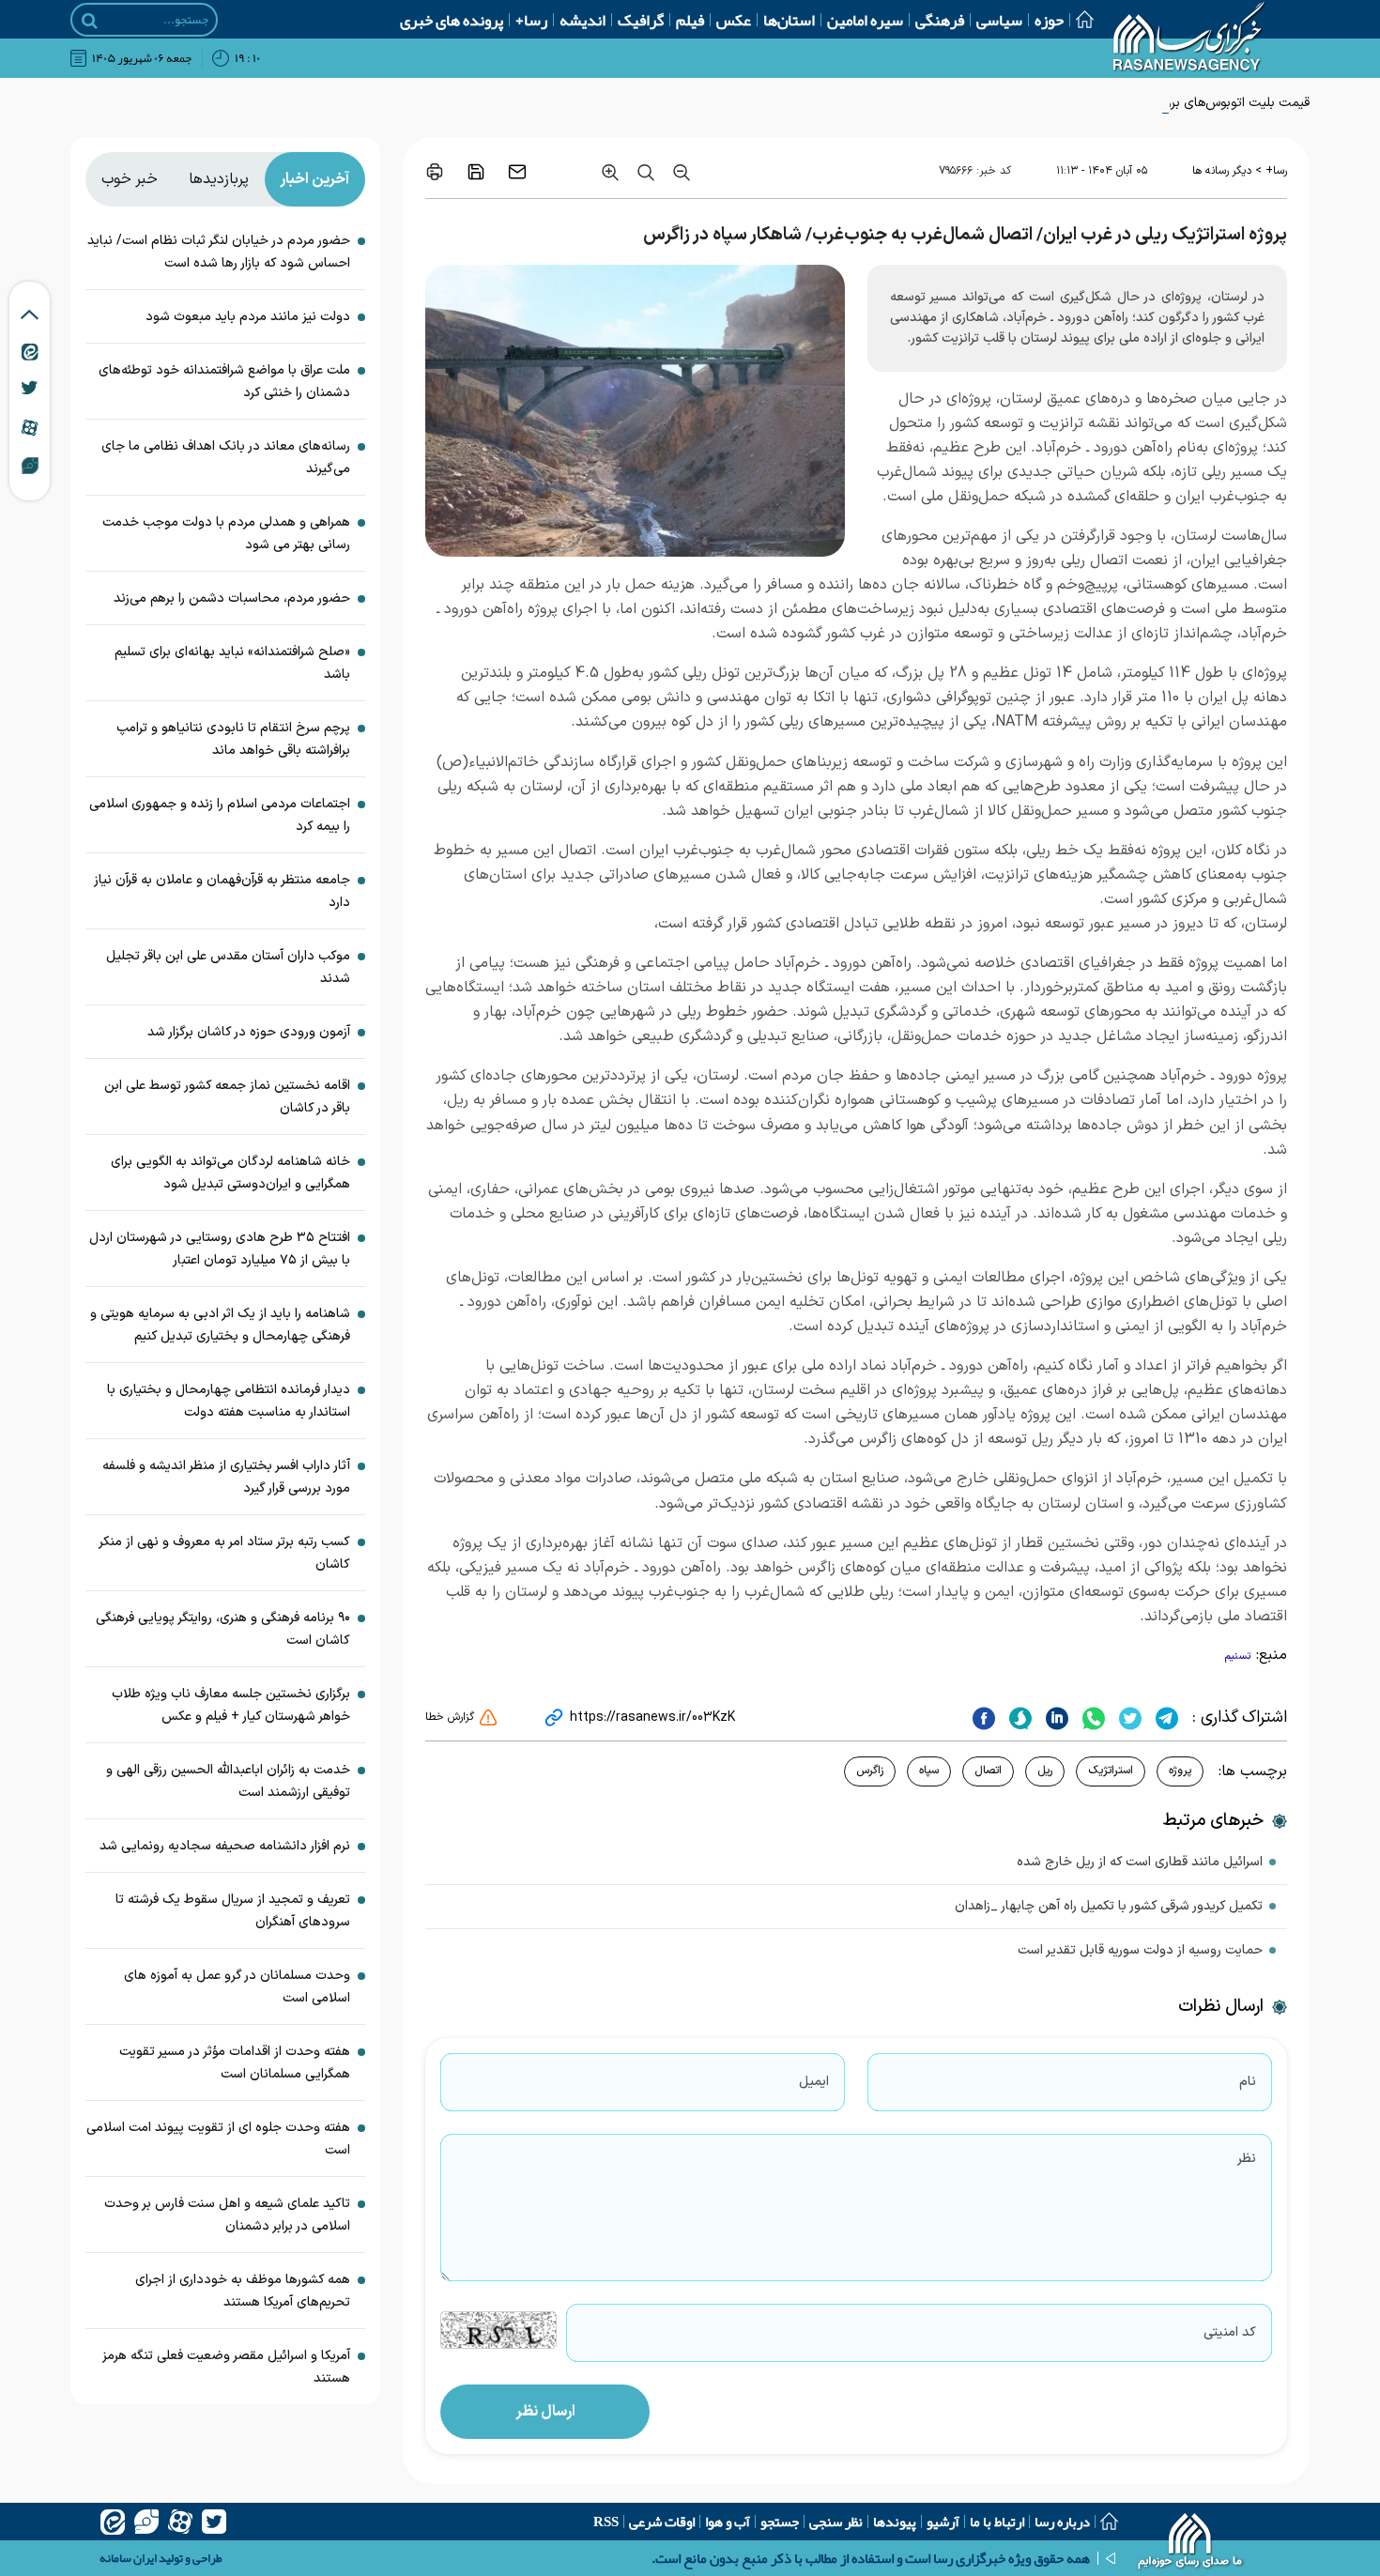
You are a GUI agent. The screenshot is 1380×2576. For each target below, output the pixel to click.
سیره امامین (865, 20)
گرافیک (641, 20)
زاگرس (870, 1771)
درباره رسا (1062, 2522)
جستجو (780, 2522)
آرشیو (943, 2522)
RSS (606, 2522)
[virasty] (146, 2522)
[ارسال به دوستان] (517, 172)
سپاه (929, 1771)
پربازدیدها (219, 179)
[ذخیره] (476, 172)
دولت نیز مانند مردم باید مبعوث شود (248, 317)
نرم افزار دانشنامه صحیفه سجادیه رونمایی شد (225, 1846)
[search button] (90, 21)
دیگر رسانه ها (1222, 171)
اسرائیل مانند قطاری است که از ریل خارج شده (1140, 1862)
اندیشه (583, 20)
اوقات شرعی (662, 2522)
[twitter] (1128, 1718)
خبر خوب (130, 179)
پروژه (1180, 1771)
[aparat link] (30, 427)
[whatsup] (1091, 1718)
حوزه (1049, 20)
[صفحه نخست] (1079, 19)
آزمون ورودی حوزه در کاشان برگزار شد (249, 1032)
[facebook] (984, 1718)
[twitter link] (30, 388)
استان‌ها (789, 20)
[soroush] (1018, 1718)
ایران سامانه (128, 2558)
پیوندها (895, 2522)
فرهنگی (940, 20)
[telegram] (1165, 1718)
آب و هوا (728, 2522)
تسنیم (1238, 1656)
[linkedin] (1055, 1718)
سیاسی (999, 20)
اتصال (988, 1771)
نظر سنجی (836, 2522)
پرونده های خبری (452, 20)
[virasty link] (30, 465)
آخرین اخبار (314, 179)
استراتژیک (1111, 1771)
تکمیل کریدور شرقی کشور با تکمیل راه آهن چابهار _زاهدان (1109, 1906)
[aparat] (180, 2522)
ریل (1045, 1771)
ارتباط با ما (997, 2522)
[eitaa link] (30, 351)
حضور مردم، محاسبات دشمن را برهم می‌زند (232, 598)
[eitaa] (113, 2522)
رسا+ (531, 20)
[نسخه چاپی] (435, 172)
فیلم (690, 20)
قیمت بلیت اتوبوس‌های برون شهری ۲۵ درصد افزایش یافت (1152, 103)
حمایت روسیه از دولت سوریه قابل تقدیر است (1140, 1950)
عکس (734, 20)
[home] (1191, 2543)
